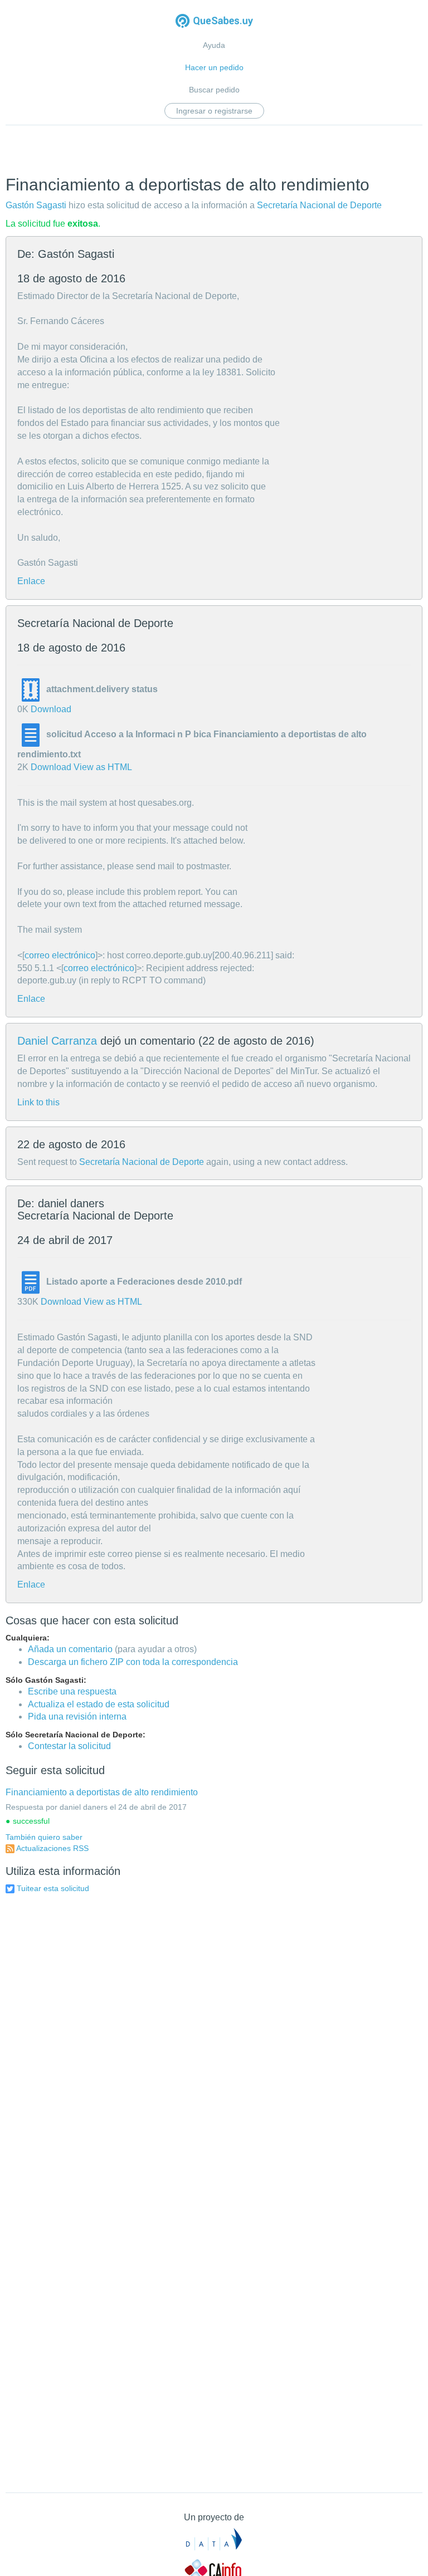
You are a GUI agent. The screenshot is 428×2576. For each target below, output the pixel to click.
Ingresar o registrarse (214, 111)
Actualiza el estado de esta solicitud (99, 1704)
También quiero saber (44, 1837)
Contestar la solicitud (69, 1746)
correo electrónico (60, 955)
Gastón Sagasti (36, 205)
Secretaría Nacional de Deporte (319, 205)
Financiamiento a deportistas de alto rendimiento (102, 1792)
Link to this (38, 1102)
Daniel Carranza (57, 1041)
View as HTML (103, 767)
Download (51, 709)
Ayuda (214, 45)
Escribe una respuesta (72, 1691)
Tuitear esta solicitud (53, 1888)
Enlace (31, 581)
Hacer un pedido (214, 67)
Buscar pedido (214, 90)
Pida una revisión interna (77, 1716)
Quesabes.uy (214, 22)
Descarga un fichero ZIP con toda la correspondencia (133, 1662)
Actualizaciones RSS (52, 1848)
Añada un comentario (70, 1649)
